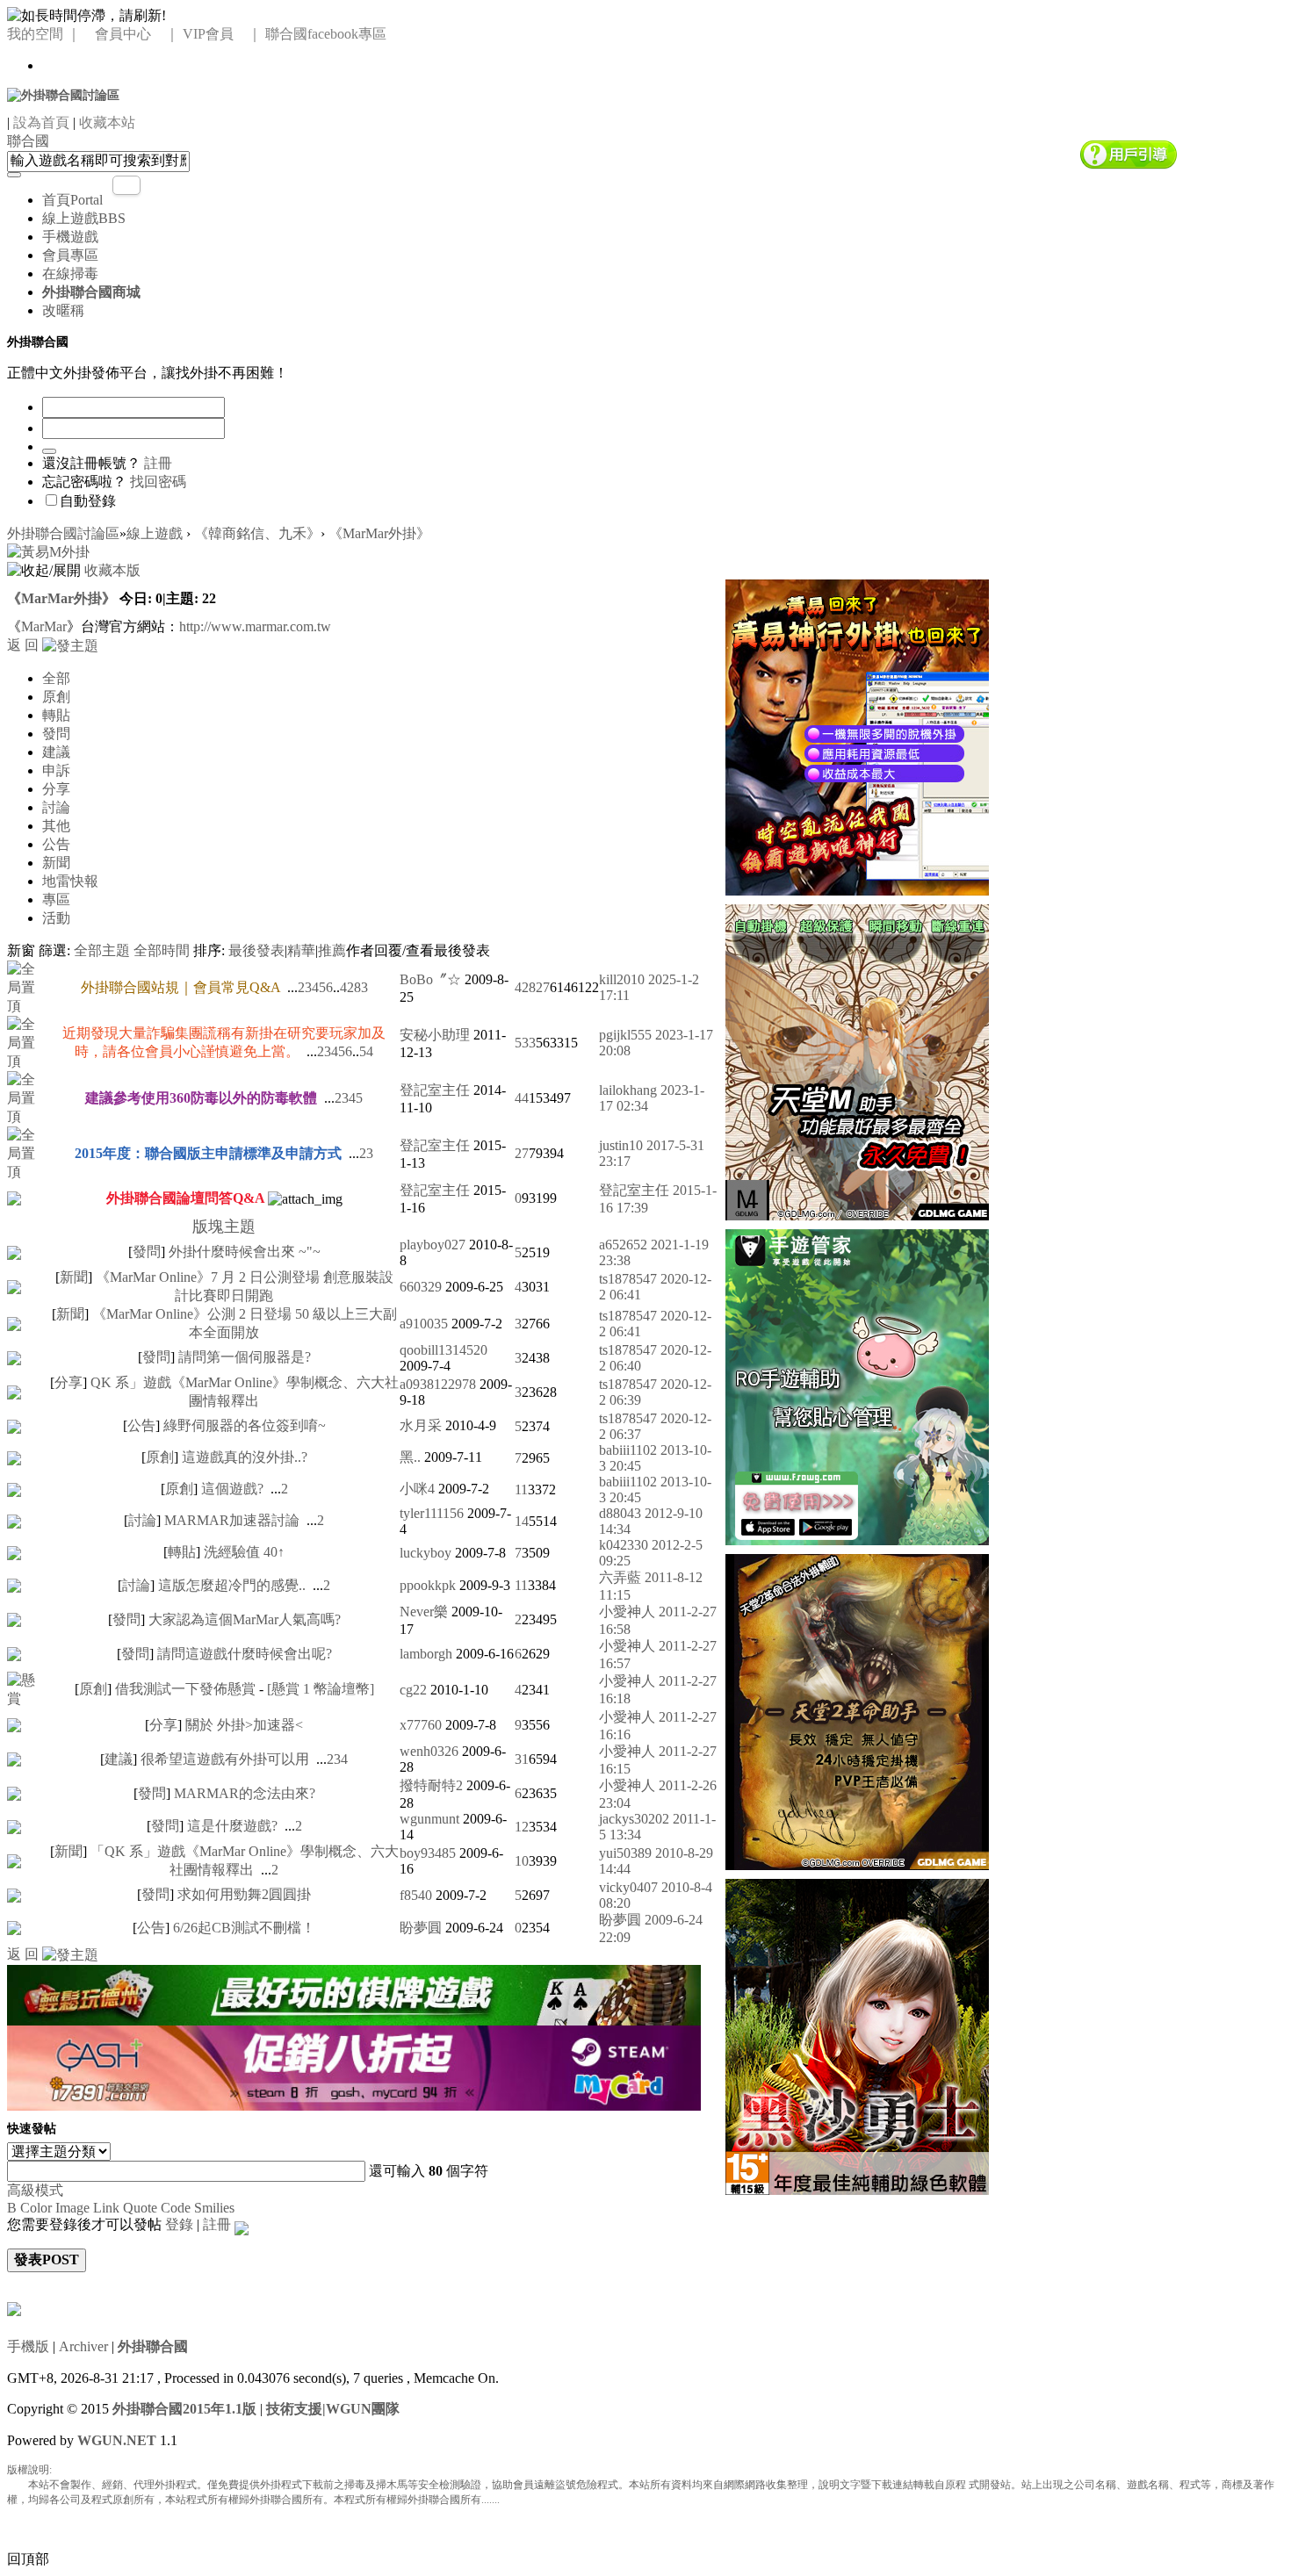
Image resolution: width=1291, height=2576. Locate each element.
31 (522, 1759)
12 (522, 1827)
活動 (56, 918)
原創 (56, 697)
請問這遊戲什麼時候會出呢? (245, 1654)
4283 (354, 987)
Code (176, 2208)
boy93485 (428, 1853)
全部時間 (162, 950)
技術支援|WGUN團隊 (333, 2409)
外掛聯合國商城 (91, 292)
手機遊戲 (70, 237)
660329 (421, 1287)
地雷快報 (70, 881)
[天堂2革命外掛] (857, 1710)
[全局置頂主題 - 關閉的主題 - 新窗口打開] (14, 1197)
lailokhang (628, 1090)
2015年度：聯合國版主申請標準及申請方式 (208, 1153)
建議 (56, 752)
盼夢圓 (421, 1928)
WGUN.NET (117, 2440)
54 (366, 1051)
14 (522, 1521)
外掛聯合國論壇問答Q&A (185, 1198)
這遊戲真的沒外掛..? (245, 1457)
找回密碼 (158, 482)
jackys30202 (634, 1819)
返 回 (23, 645)
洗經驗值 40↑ (244, 1552)
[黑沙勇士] (857, 2035)
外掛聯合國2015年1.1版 (184, 2409)
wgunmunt (429, 1819)
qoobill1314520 (444, 1350)
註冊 (158, 463)
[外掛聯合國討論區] (63, 94)
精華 (301, 950)
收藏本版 (112, 570)
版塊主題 (224, 1227)
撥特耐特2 (431, 1785)
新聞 (56, 863)
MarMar (44, 626)
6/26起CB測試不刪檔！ (244, 1928)
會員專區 (70, 255)
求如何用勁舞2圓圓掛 (244, 1894)
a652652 (623, 1245)
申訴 (56, 770)
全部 (56, 678)
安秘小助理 (435, 1035)
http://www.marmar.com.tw (255, 626)
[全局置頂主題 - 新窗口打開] (28, 986)
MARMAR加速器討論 (232, 1520)
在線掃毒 (70, 273)
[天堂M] (857, 1060)
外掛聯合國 (153, 2346)
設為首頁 (41, 122)
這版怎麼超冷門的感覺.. (232, 1585)
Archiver (83, 2346)
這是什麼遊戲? (232, 1826)
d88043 (620, 1513)
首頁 (72, 200)
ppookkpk (428, 1585)
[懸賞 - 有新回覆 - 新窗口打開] (28, 1688)
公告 (56, 844)
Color (36, 2208)
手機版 (28, 2346)
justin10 (621, 1145)
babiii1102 (628, 1450)
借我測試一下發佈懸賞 (185, 1689)
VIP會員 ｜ (222, 34)
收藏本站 (107, 122)
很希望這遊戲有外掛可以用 (225, 1759)
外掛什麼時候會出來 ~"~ (245, 1252)
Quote (140, 2208)
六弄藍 (620, 1577)
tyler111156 (432, 1513)
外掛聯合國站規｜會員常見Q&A (180, 987)
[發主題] (70, 645)
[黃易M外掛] (857, 735)
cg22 (413, 1690)
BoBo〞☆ (430, 979)
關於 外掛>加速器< (244, 1725)
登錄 (179, 2224)
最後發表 (256, 950)
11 (521, 1489)
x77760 (421, 1725)
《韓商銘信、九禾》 (257, 533)
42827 (532, 987)
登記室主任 (435, 1090)
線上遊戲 (84, 218)
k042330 (624, 1545)
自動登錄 (88, 501)
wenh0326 (429, 1751)
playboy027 (433, 1245)
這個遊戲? (232, 1489)
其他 (56, 826)
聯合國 (28, 141)
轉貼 (56, 715)
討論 (56, 807)
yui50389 (625, 1853)
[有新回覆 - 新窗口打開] (14, 1251)
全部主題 (102, 950)
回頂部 (28, 2559)
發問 (56, 734)
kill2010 (622, 979)
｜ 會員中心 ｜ (123, 34)
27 (522, 1153)
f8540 (416, 1895)
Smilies (214, 2208)
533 (525, 1043)
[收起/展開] (44, 571)
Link (106, 2208)
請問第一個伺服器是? (245, 1357)
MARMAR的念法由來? (245, 1793)
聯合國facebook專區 (326, 34)
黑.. (410, 1457)
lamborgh (426, 1654)
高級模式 (35, 2190)
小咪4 (417, 1489)
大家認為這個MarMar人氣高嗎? (245, 1619)
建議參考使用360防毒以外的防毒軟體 (201, 1098)
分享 (56, 789)
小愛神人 (627, 1612)
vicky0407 (628, 1887)
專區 (56, 899)
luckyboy (426, 1553)
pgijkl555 (625, 1035)
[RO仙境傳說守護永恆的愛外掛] (857, 1385)
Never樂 (424, 1612)
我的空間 (35, 34)
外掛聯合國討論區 (63, 533)
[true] (14, 175)
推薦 (332, 950)
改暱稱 (63, 310)
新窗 (21, 950)
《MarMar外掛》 (379, 533)
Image (72, 2208)
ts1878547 (628, 1279)
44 (522, 1098)
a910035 (424, 1324)
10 (522, 1861)
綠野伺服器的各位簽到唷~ (245, 1425)
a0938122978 (438, 1384)
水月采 (421, 1425)
